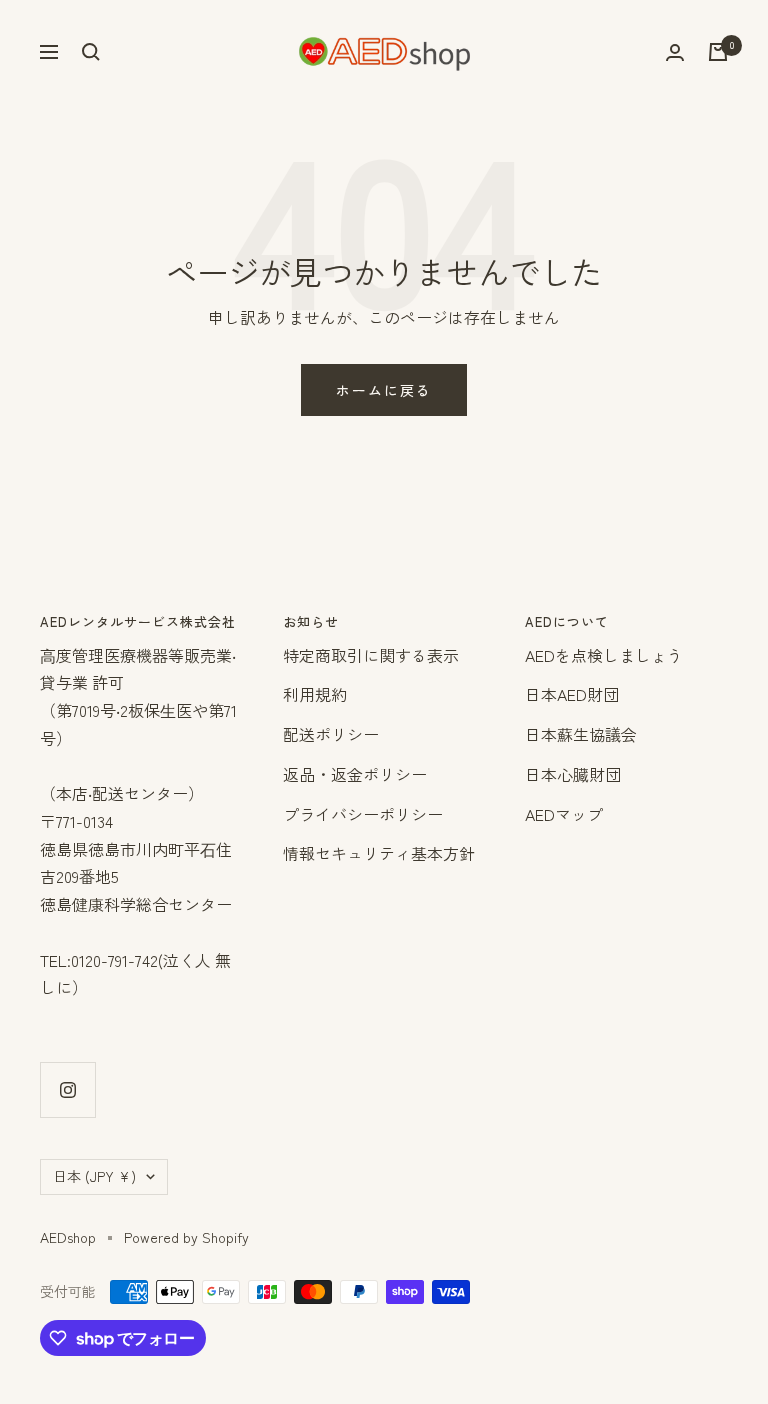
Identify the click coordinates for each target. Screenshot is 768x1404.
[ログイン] (675, 52)
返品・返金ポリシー (355, 774)
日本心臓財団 (573, 774)
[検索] (91, 52)
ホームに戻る (384, 390)
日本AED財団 (572, 694)
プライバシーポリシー (363, 814)
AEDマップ (564, 814)
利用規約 (315, 694)
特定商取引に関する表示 (371, 655)
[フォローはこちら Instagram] (67, 1089)
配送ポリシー (331, 734)
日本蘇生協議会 (581, 734)
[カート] (718, 52)
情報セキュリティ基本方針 (379, 853)
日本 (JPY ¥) (94, 1176)
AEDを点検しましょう (604, 655)
